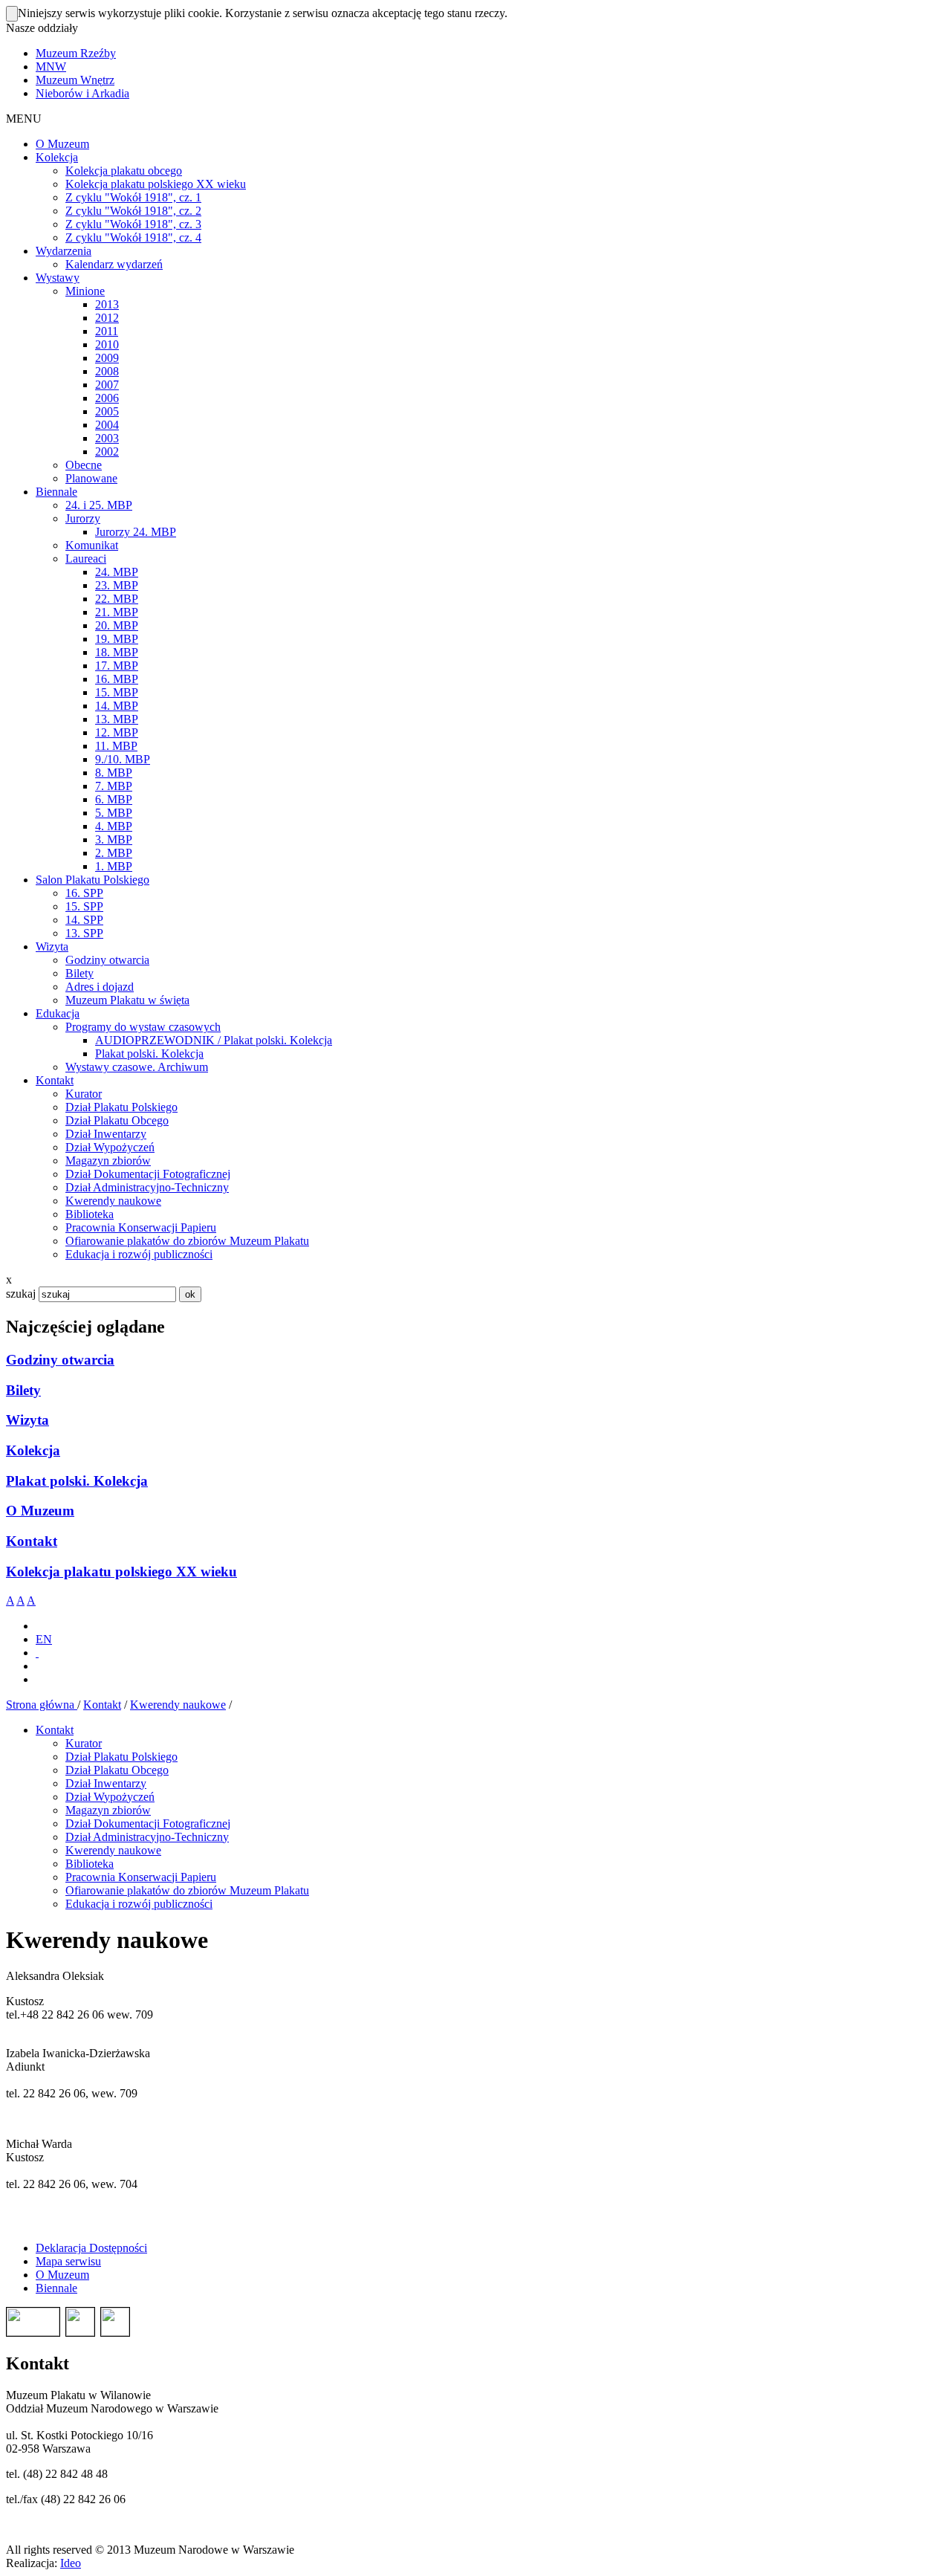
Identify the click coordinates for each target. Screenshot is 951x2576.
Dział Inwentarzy (106, 1783)
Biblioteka (90, 1864)
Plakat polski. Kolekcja (77, 1481)
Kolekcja (33, 1450)
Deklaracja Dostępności (91, 2248)
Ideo (71, 2563)
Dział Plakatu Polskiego (121, 1757)
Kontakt (32, 1541)
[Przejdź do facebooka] (37, 1653)
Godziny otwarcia (60, 1360)
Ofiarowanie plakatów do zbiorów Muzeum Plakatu (187, 1890)
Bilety (23, 1390)
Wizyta (27, 1420)
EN (44, 1639)
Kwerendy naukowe (178, 1705)
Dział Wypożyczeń (110, 1797)
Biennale (56, 2288)
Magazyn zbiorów (108, 1810)
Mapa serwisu (68, 2261)
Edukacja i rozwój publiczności (139, 1904)
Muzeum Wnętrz (75, 80)
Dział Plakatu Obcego (117, 1770)
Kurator (84, 1743)
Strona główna (42, 1705)
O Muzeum (40, 1511)
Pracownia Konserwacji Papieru (141, 1877)
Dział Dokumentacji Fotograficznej (148, 1823)
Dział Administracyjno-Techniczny (147, 1837)
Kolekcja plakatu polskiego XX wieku (121, 1572)
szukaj (21, 1294)
